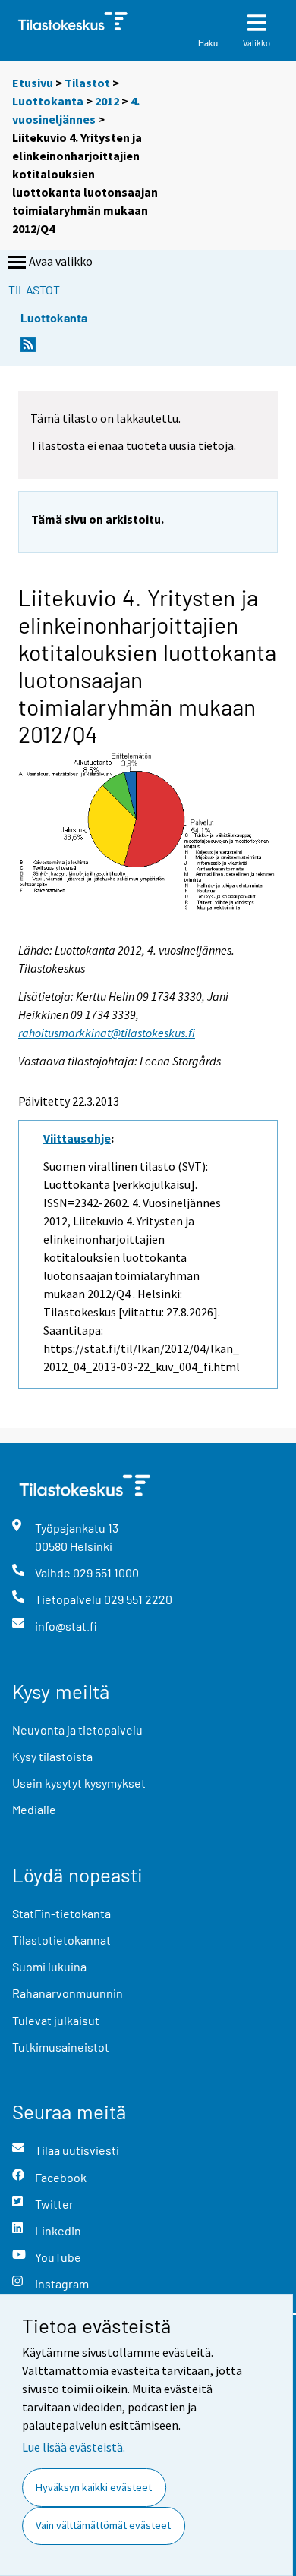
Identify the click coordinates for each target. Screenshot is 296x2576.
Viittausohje (77, 1138)
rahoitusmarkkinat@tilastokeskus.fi (107, 1033)
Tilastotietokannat (61, 1940)
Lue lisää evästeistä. (74, 2447)
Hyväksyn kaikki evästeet (94, 2487)
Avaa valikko (61, 261)
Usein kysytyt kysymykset (79, 1783)
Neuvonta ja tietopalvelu (77, 1730)
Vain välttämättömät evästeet (103, 2525)
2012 (107, 101)
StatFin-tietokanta (61, 1913)
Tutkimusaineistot (61, 2047)
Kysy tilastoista (52, 1756)
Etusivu (33, 83)
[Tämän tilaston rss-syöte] (28, 349)
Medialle (34, 1809)
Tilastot (87, 83)
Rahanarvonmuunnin (68, 1993)
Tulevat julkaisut (56, 2020)
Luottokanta (49, 101)
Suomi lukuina (49, 1966)
